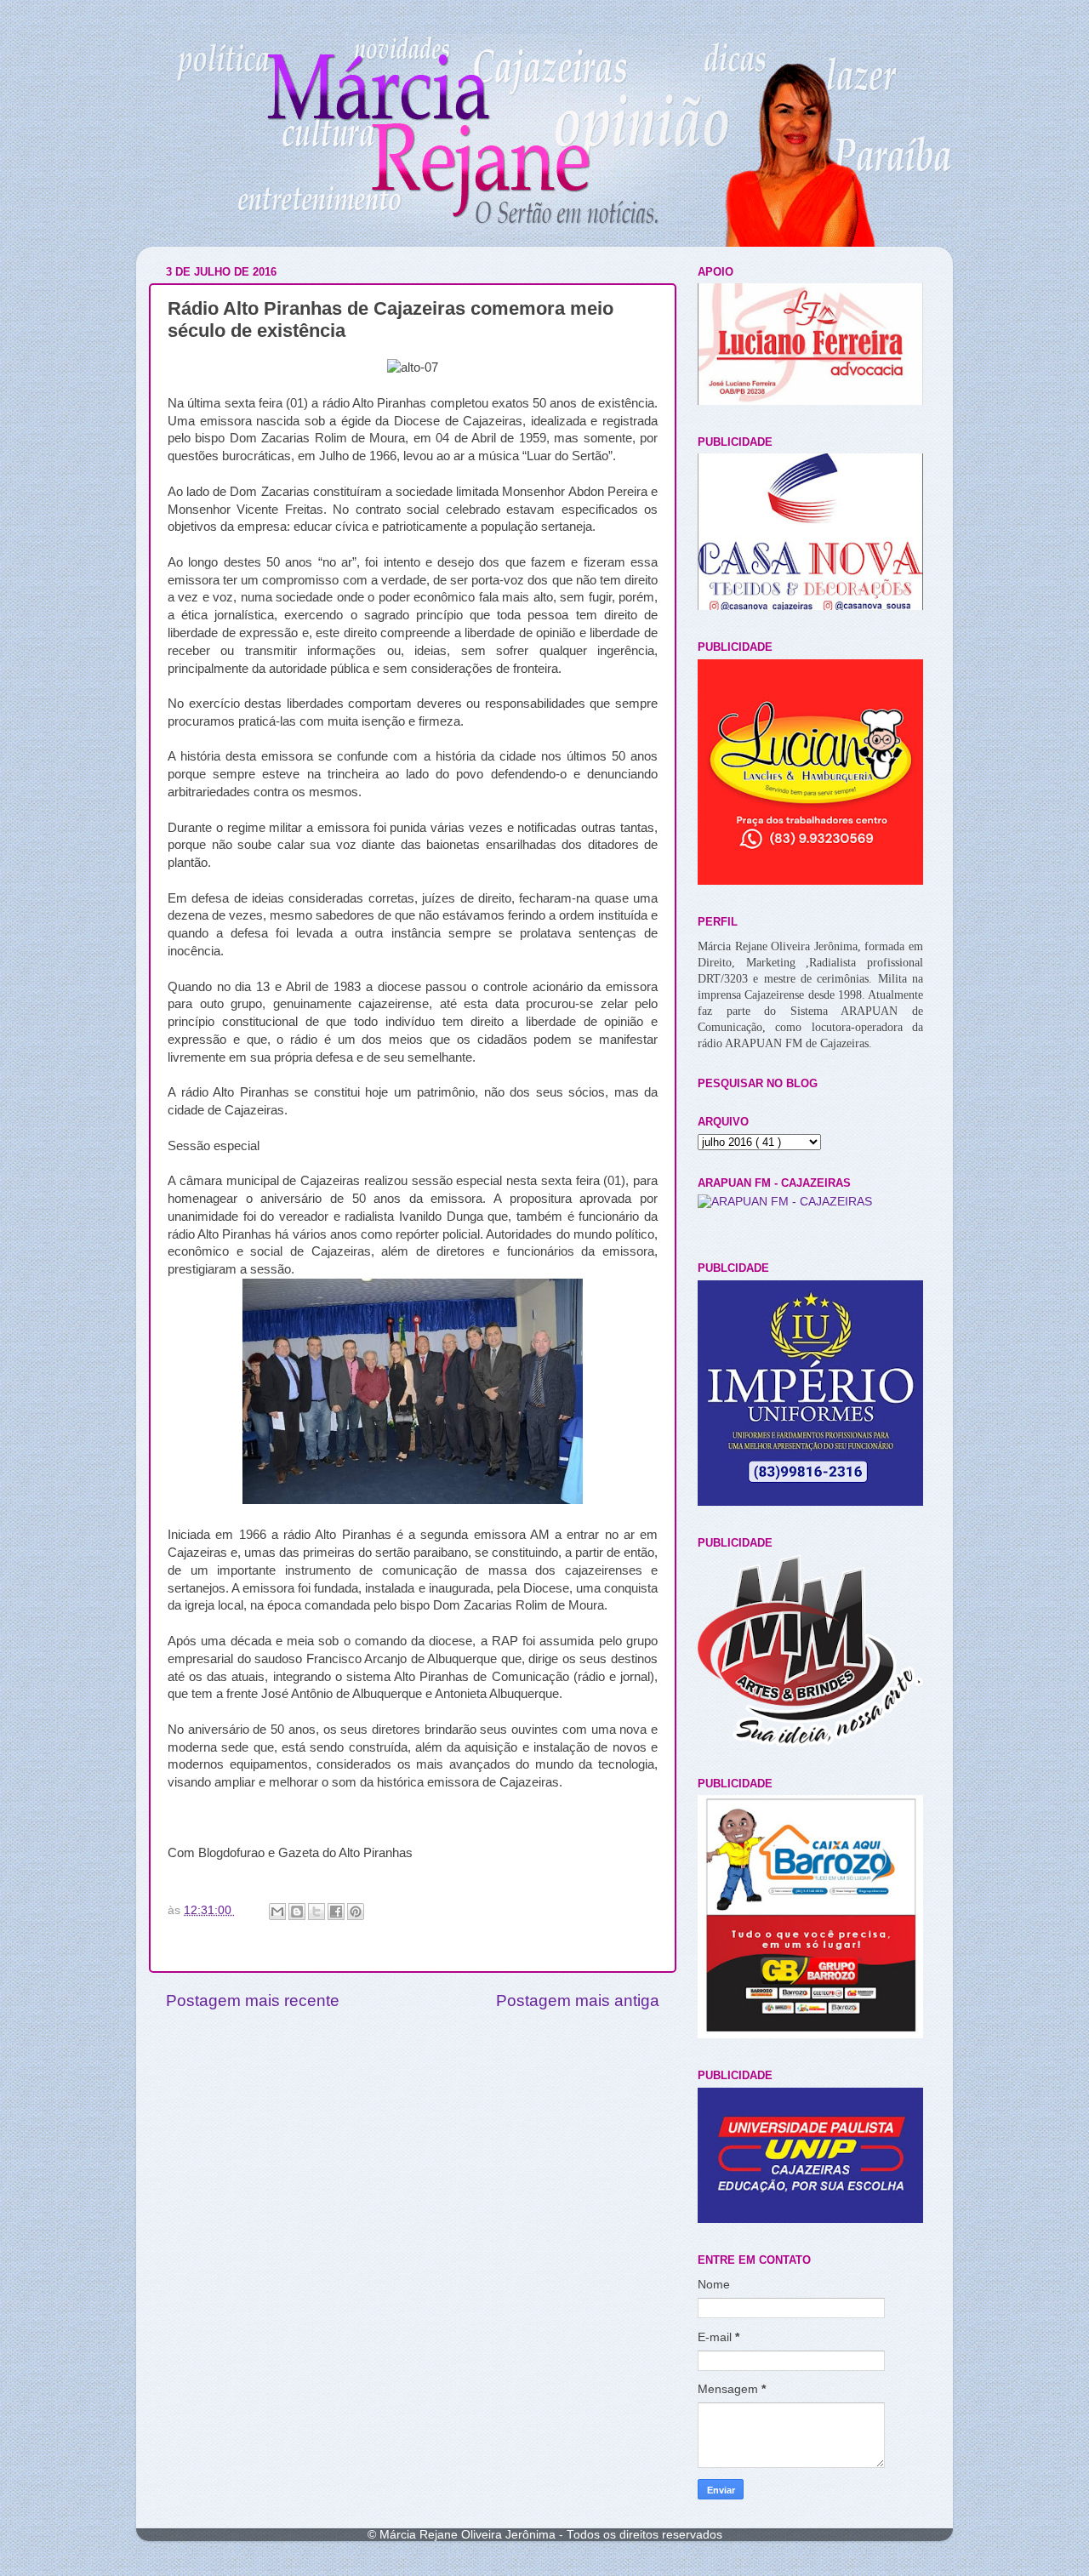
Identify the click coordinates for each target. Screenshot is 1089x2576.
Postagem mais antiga (578, 2000)
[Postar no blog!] (297, 1912)
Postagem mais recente (253, 2000)
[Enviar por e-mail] (277, 1912)
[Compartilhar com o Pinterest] (356, 1912)
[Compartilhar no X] (316, 1912)
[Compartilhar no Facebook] (336, 1912)
